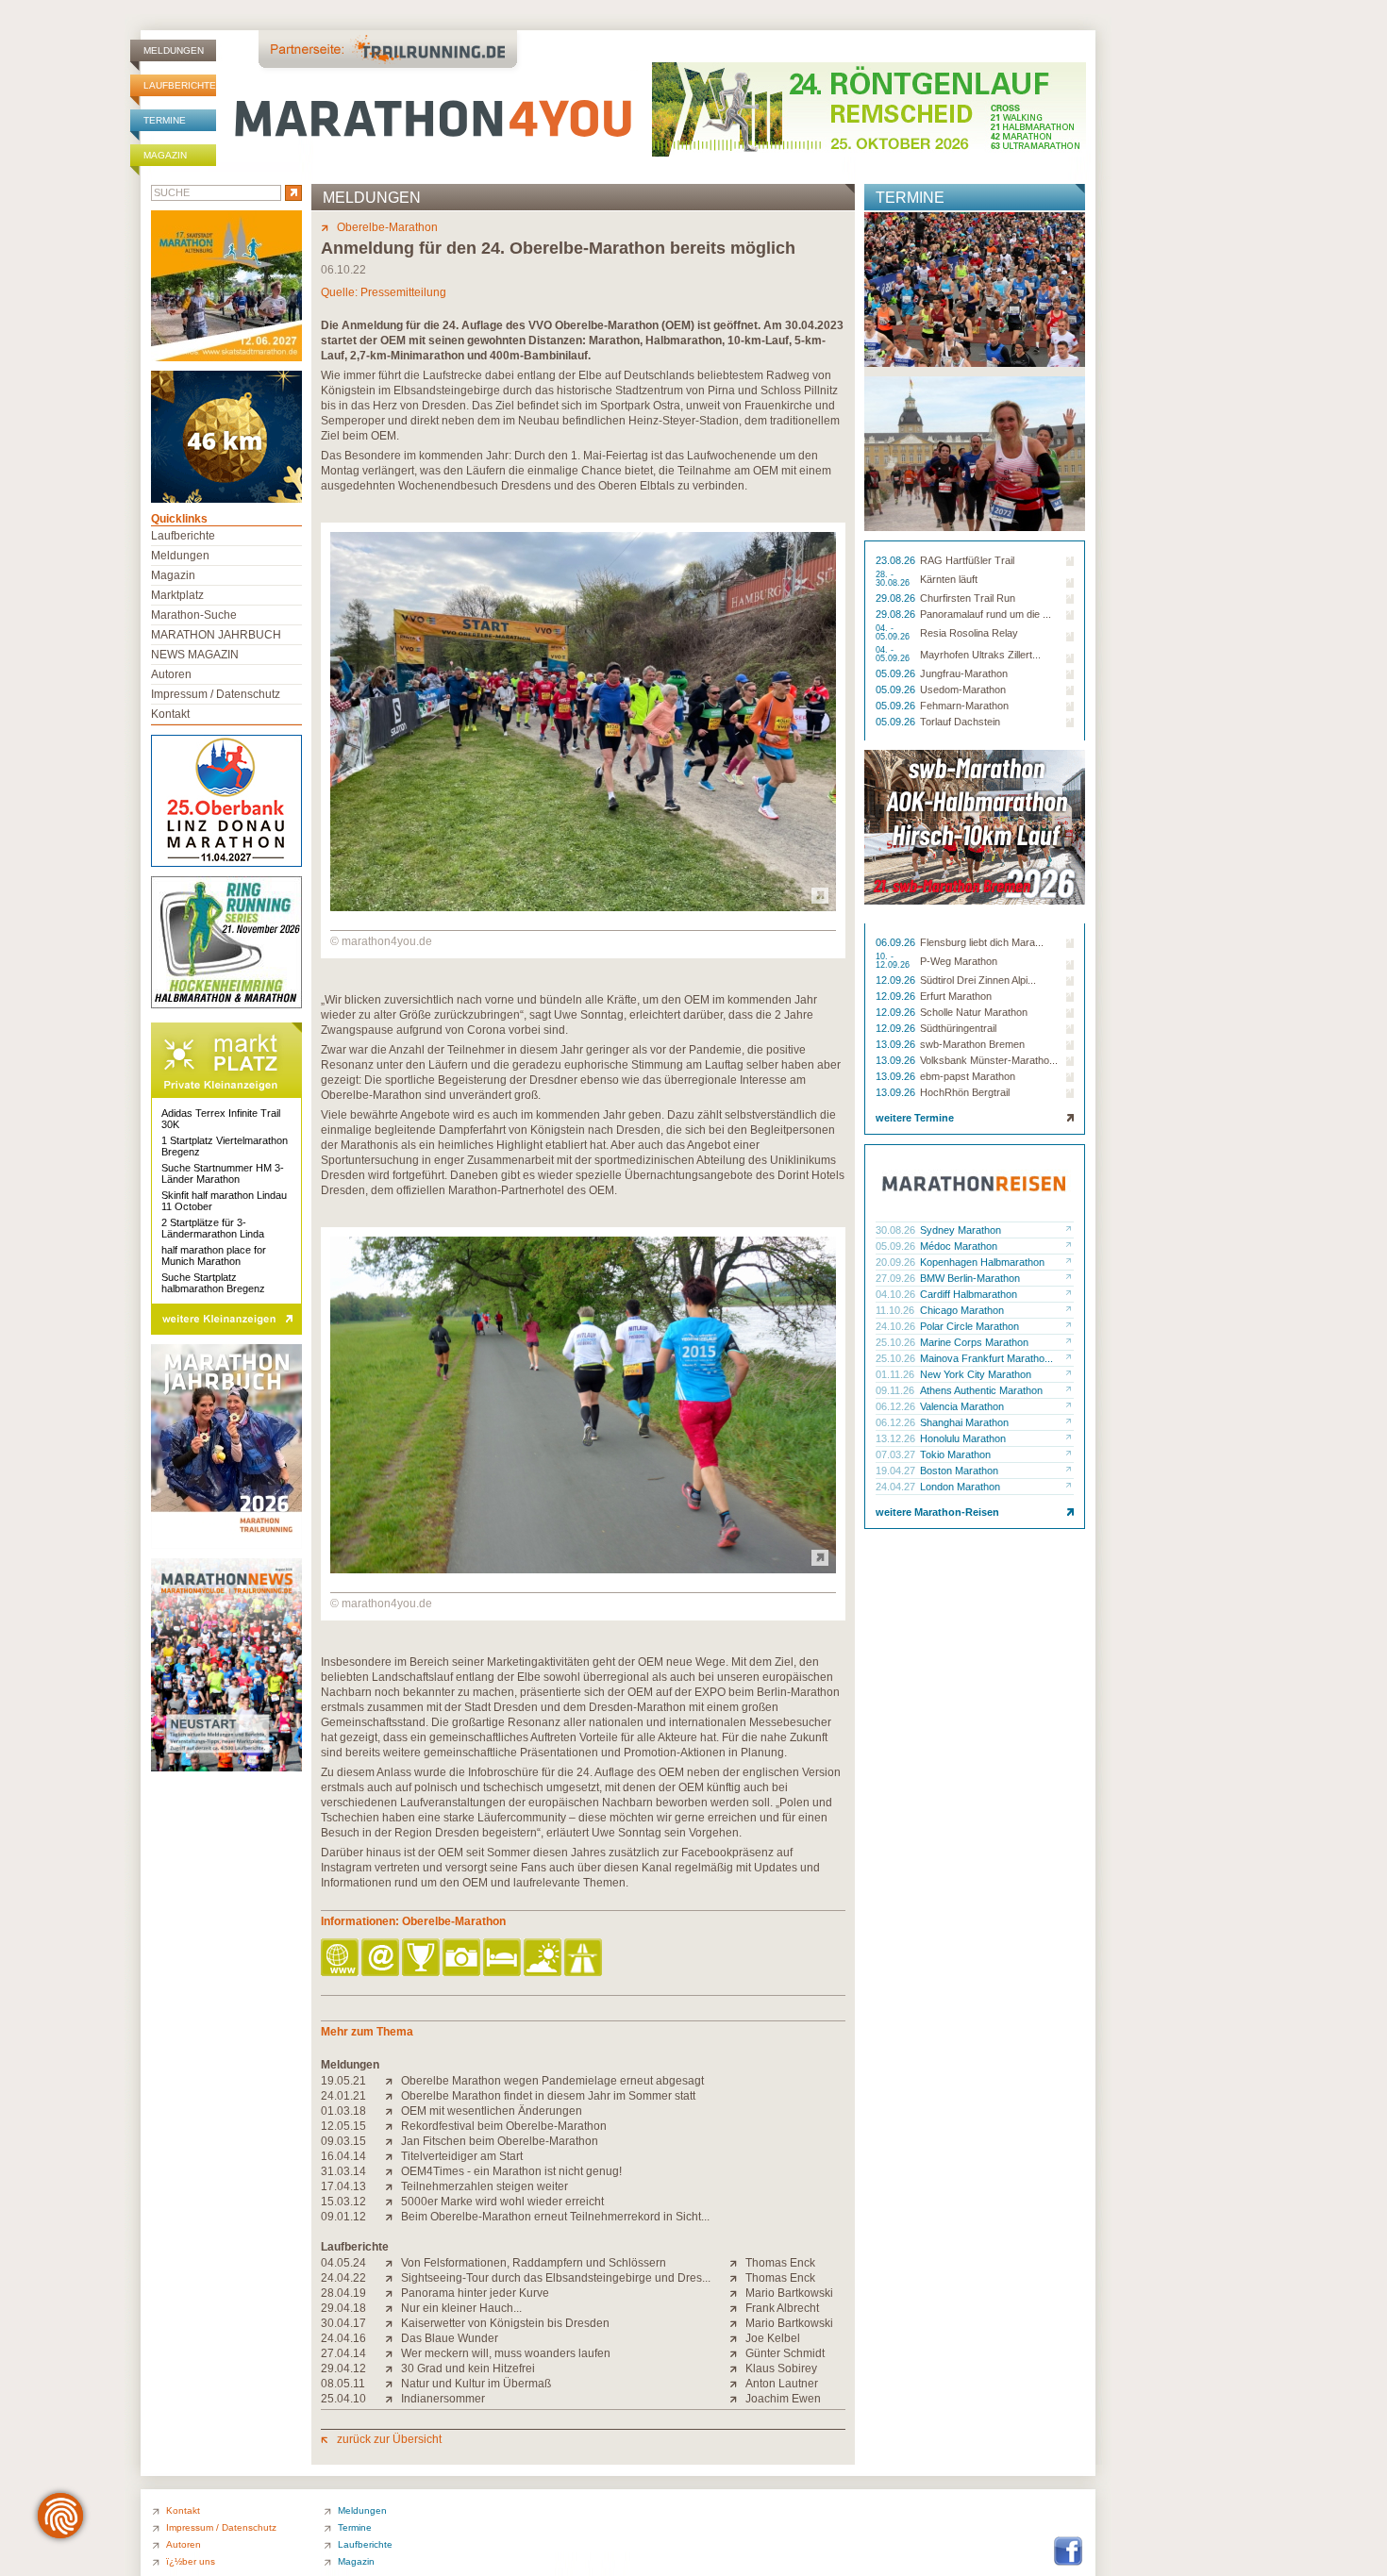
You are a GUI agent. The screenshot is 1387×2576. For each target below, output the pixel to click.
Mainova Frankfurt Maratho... (986, 1358)
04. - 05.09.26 (894, 633)
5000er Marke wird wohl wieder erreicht (502, 2202)
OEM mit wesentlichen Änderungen (492, 2111)
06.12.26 (897, 1406)
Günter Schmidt (785, 2353)
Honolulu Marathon (963, 1438)
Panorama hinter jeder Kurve (475, 2293)
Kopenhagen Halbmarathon (982, 1262)
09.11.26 (896, 1390)
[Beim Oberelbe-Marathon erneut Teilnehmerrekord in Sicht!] (393, 2217)
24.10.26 (897, 1326)
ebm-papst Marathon (968, 1076)
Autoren (171, 674)
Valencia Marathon (962, 1406)
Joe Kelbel (773, 2338)
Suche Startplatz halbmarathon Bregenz (213, 1283)
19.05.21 (343, 2081)
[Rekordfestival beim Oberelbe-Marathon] (393, 2126)
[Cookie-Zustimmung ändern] (60, 2516)
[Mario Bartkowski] (737, 2293)
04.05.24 (343, 2263)
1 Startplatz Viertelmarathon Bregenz (225, 1146)
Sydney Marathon (961, 1230)
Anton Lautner (782, 2384)
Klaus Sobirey (781, 2368)
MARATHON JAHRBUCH (216, 635)
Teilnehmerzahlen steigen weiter (485, 2186)
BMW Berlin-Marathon (970, 1278)
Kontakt (170, 714)
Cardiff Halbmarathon (969, 1294)
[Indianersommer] (393, 2399)
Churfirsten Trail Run (968, 598)
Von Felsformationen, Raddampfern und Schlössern (534, 2263)
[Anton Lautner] (737, 2384)
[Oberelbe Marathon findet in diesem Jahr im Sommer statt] (393, 2096)
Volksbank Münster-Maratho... (989, 1060)
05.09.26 (897, 673)
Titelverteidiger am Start (462, 2156)
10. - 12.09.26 (894, 961)
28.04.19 (343, 2293)
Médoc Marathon (959, 1246)
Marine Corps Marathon (974, 1342)
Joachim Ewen (783, 2399)
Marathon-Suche (194, 615)
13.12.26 (897, 1438)
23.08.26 (897, 560)
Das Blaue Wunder (450, 2338)
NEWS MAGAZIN (195, 655)
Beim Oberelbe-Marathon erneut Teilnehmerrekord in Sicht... (555, 2217)
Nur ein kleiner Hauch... (461, 2308)
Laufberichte (180, 85)
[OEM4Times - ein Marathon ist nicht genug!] (393, 2171)
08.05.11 (343, 2384)
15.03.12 (343, 2202)
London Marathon (960, 1487)
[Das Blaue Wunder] (393, 2338)
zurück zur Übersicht (389, 2439)
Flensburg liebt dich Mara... (982, 942)
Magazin (165, 155)
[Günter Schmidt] (737, 2353)
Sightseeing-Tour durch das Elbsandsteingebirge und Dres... (556, 2278)
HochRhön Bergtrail (965, 1092)
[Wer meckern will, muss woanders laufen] (393, 2353)
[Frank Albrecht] (737, 2308)
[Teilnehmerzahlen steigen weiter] (393, 2186)
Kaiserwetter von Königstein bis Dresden (505, 2323)
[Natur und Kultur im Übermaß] (393, 2384)
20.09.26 (897, 1262)
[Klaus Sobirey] (737, 2368)
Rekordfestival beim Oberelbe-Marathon (504, 2126)
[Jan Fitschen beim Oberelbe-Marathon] (393, 2141)
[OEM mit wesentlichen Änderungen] (393, 2111)
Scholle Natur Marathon (974, 1012)
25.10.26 (897, 1342)
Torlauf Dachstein (960, 722)
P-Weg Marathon (959, 961)
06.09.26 (897, 942)
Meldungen (174, 50)
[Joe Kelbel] (737, 2338)
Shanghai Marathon (964, 1422)
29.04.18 (343, 2308)
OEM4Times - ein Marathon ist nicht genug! (511, 2171)
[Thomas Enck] (737, 2263)
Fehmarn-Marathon (964, 706)
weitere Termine (915, 1118)
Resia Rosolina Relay (969, 633)
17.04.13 (343, 2186)
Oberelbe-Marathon (387, 227)
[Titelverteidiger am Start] (393, 2156)
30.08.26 (897, 1230)
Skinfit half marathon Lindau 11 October (224, 1201)
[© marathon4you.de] (583, 907)
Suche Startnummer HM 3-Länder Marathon (223, 1173)
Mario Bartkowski (789, 2293)
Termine (165, 120)
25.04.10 (343, 2399)
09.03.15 (343, 2141)
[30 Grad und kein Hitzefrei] (393, 2368)
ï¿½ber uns (191, 2561)
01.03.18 (343, 2111)
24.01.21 (343, 2096)
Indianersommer (443, 2399)
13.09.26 (897, 1044)
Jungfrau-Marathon (964, 673)
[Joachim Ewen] (737, 2399)
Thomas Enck (780, 2263)
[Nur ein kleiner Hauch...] (393, 2308)
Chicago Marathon (962, 1310)
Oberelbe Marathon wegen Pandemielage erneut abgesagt (552, 2081)
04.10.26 (897, 1294)
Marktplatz (177, 595)
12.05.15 (343, 2126)
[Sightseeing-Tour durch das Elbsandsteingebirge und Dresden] (393, 2278)
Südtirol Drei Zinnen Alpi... (978, 980)
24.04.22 (343, 2278)
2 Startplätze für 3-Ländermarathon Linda (213, 1228)
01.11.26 (896, 1374)
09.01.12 (343, 2217)
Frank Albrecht (782, 2308)
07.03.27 (897, 1454)
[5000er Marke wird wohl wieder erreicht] (393, 2202)
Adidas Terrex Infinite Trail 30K (221, 1119)
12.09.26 (897, 980)
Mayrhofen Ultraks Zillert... (980, 655)
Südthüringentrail (958, 1028)
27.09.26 (897, 1278)
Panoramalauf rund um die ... (986, 614)
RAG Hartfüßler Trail (967, 560)
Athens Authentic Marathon (981, 1390)
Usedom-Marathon (963, 690)
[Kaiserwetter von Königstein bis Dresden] (393, 2323)
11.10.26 (896, 1310)
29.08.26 (897, 598)
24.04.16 (343, 2338)
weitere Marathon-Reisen (937, 1512)
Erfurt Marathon (956, 996)
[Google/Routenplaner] (585, 1959)
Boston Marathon (959, 1471)
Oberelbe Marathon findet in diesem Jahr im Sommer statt (548, 2096)
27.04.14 (343, 2353)
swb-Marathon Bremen (972, 1044)
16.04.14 (343, 2156)
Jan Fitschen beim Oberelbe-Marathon (500, 2141)
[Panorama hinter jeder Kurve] (393, 2293)
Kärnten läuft (949, 579)
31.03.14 (343, 2171)
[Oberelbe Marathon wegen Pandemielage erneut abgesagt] (393, 2081)
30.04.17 (343, 2323)
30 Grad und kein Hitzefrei (468, 2368)
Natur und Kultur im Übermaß (476, 2384)
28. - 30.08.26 (894, 579)
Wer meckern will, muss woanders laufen (506, 2353)
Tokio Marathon (955, 1454)
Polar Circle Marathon (969, 1326)
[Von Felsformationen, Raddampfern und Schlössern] (393, 2263)
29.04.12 (343, 2368)
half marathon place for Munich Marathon (214, 1255)
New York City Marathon (976, 1374)
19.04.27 (897, 1471)
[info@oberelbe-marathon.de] (382, 1959)
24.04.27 (897, 1487)
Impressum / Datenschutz (216, 694)
